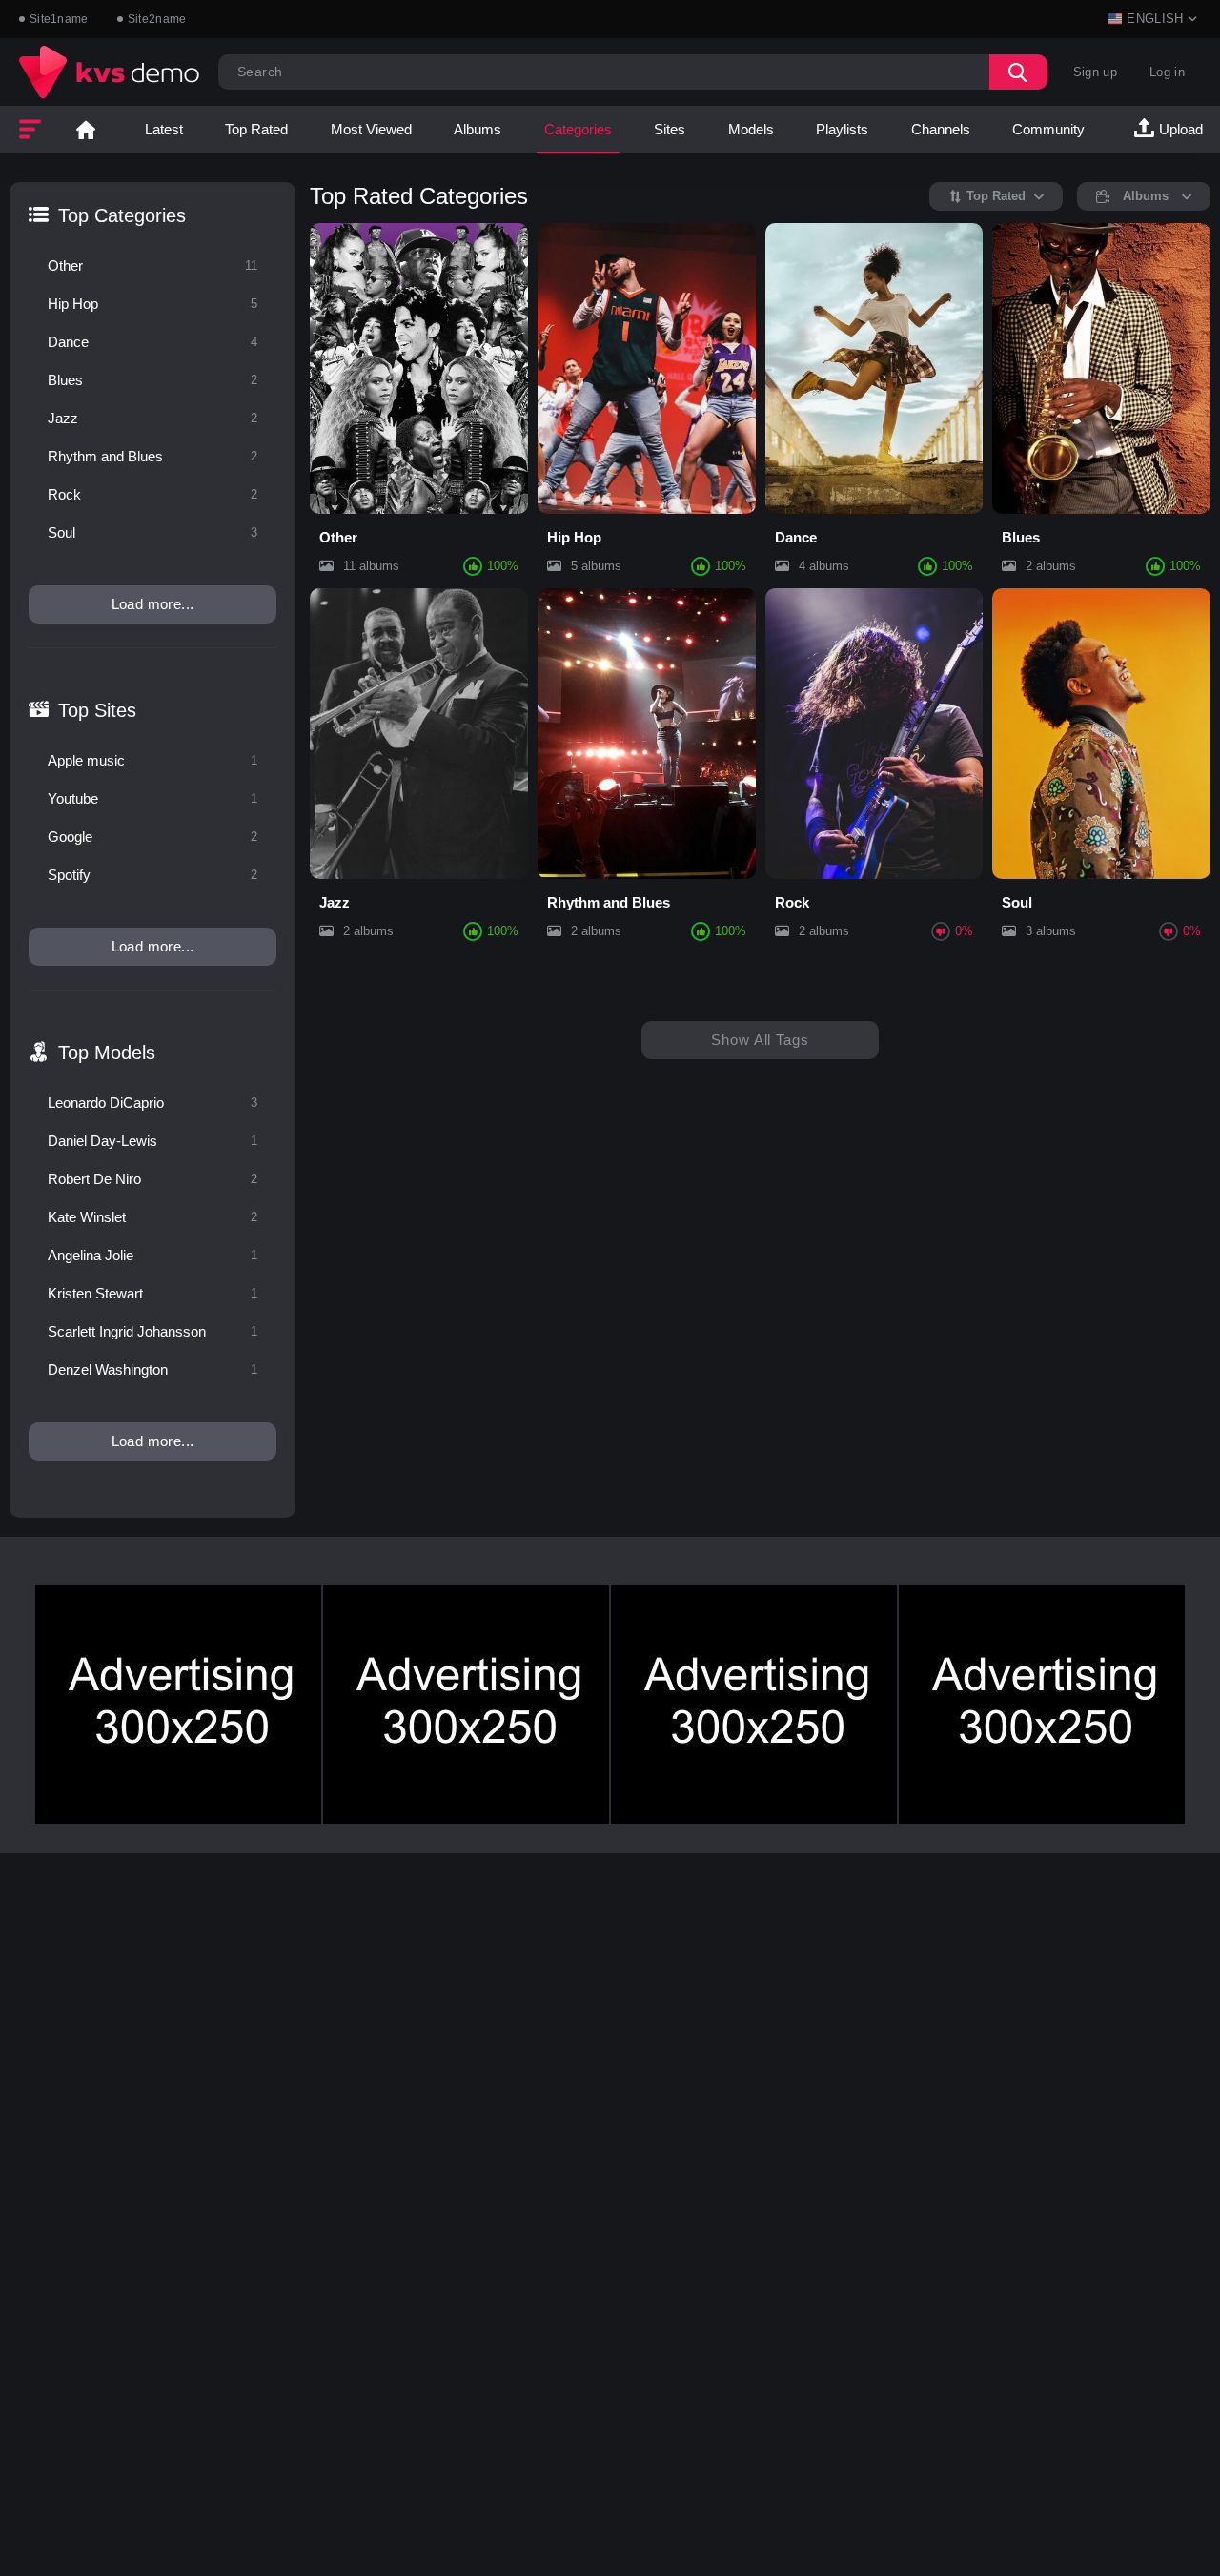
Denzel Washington (152, 1370)
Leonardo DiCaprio (152, 1103)
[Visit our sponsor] (178, 1705)
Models (751, 129)
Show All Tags (760, 1040)
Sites (670, 129)
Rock (152, 494)
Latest (164, 129)
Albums (478, 129)
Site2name (157, 19)
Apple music (152, 760)
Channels (941, 129)
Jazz (152, 418)
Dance (152, 342)
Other (152, 266)
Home (86, 130)
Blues (152, 380)
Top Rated (256, 129)
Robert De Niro (152, 1179)
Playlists (842, 129)
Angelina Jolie (152, 1255)
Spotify (152, 875)
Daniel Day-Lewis (152, 1141)
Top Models (107, 1053)
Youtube (152, 798)
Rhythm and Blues (152, 456)
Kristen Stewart (152, 1293)
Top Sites (97, 710)
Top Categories (122, 215)
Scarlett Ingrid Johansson (152, 1331)
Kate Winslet (152, 1217)
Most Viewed (371, 129)
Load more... (153, 604)
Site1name (59, 19)
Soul (152, 532)
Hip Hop (152, 304)
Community (1048, 129)
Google (152, 837)
